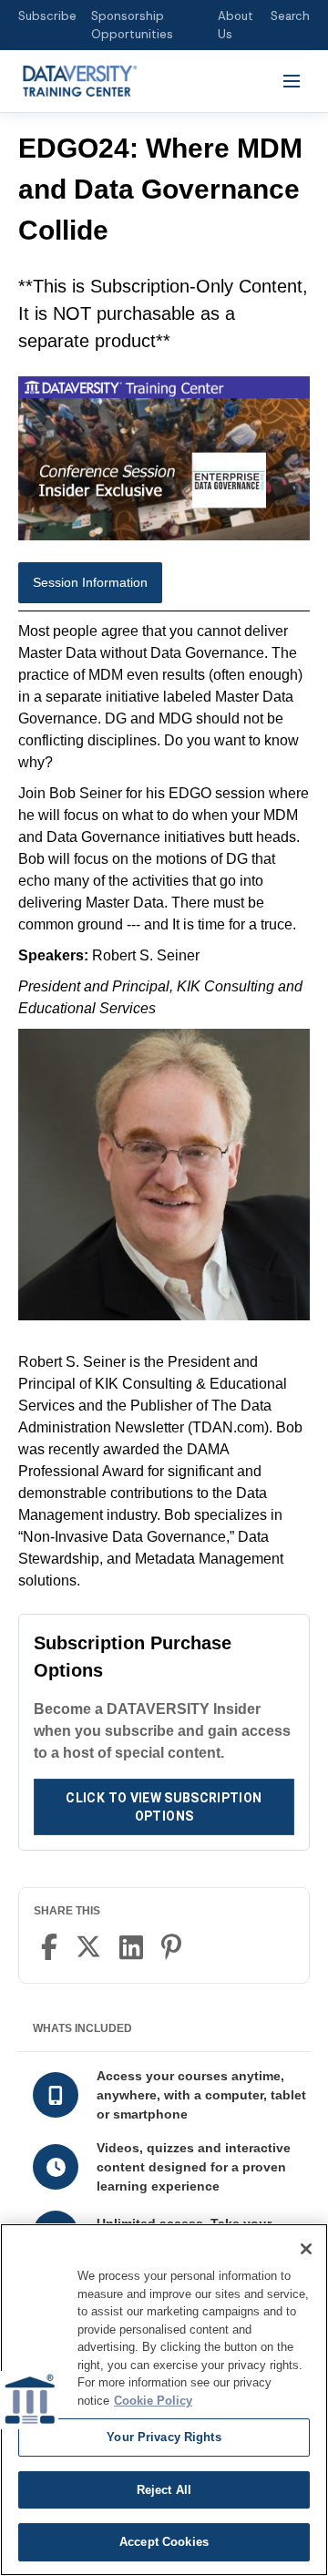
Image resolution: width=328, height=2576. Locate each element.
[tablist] (164, 587)
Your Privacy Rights (164, 2437)
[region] (164, 2400)
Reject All (164, 2490)
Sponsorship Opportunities (132, 25)
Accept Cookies (164, 2542)
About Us (236, 25)
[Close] (306, 2249)
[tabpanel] (164, 1106)
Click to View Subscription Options (164, 1807)
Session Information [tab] (90, 582)
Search (290, 16)
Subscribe (47, 16)
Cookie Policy (153, 2401)
